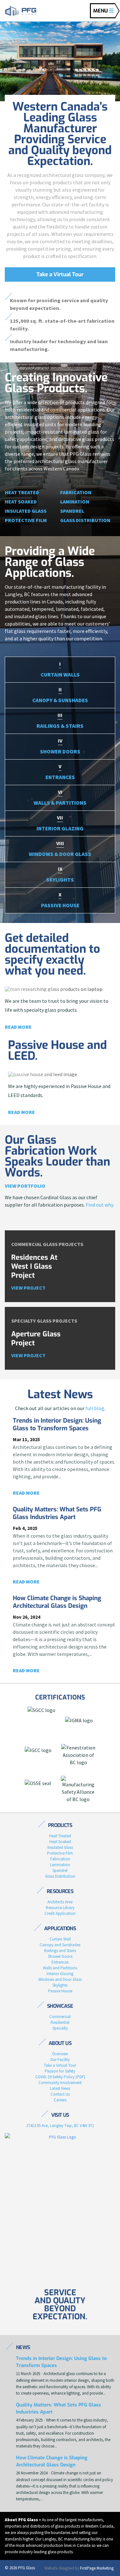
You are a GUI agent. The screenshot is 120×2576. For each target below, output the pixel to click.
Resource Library (60, 1908)
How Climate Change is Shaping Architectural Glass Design (57, 1602)
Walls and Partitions (60, 1968)
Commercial (60, 2017)
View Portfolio (25, 1186)
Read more (18, 1027)
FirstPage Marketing (97, 2568)
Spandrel (72, 511)
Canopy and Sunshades (60, 1945)
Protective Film (26, 520)
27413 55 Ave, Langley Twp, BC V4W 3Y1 (60, 2126)
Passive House (60, 1991)
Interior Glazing (60, 1974)
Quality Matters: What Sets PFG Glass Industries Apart (57, 1513)
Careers (60, 2100)
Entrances (60, 1962)
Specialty (60, 2028)
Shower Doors (60, 1956)
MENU (101, 11)
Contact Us (60, 2094)
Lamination (75, 502)
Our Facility (60, 2060)
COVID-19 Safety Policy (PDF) (60, 2077)
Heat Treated (22, 492)
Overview (60, 2054)
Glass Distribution (85, 520)
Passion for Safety (60, 2071)
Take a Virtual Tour (60, 274)
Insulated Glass (26, 511)
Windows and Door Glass (60, 1979)
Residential (60, 2022)
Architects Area (60, 1902)
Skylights (60, 1985)
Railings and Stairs (60, 1951)
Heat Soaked (21, 502)
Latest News (60, 2088)
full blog (95, 1408)
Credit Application (60, 1913)
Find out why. (100, 1205)
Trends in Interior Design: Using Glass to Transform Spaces (57, 1424)
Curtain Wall (60, 1939)
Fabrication (76, 492)
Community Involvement (60, 2083)
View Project (28, 1288)
